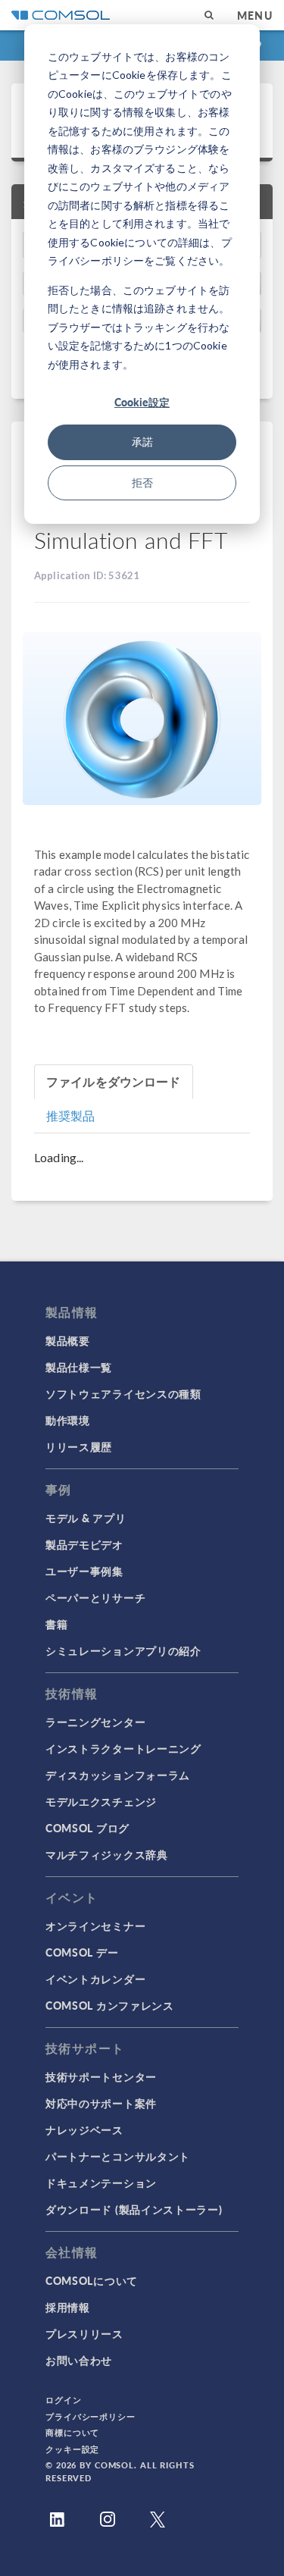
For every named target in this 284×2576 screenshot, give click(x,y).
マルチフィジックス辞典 (107, 1854)
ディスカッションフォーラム (118, 1775)
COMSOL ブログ (87, 1828)
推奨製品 (71, 1116)
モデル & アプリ (86, 1518)
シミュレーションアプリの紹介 (123, 1650)
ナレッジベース (84, 2129)
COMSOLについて (92, 2280)
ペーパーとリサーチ (95, 1597)
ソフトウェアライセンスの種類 (123, 1393)
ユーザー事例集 (84, 1571)
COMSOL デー (82, 1952)
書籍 (56, 1624)
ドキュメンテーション (101, 2183)
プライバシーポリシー (91, 2416)
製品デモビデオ (84, 1544)
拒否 (142, 483)
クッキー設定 (72, 2449)
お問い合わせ (79, 2360)
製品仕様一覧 (79, 1367)
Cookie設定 (142, 402)
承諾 (142, 442)
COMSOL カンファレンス (110, 2005)
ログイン (64, 2400)
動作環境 (68, 1420)
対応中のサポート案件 (101, 2103)
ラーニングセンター (95, 1722)
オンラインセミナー (95, 1926)
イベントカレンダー (95, 1979)
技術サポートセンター (101, 2076)
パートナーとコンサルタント (118, 2156)
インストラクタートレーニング (123, 1748)
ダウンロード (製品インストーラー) (134, 2209)
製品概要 (68, 1340)
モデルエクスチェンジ (101, 1801)
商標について (72, 2432)
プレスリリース (84, 2333)
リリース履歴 (79, 1446)
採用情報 (68, 2307)
